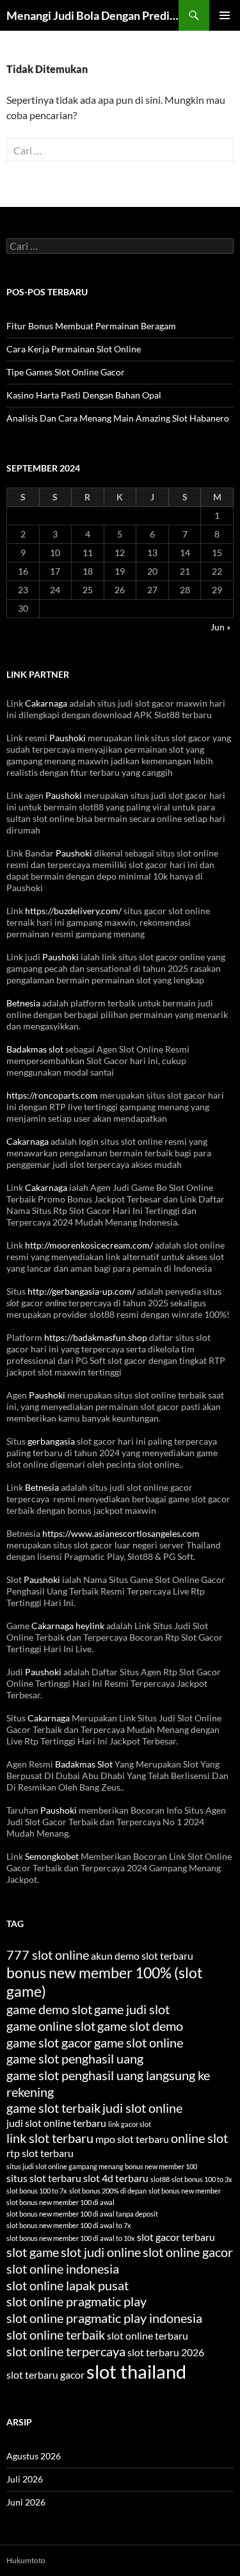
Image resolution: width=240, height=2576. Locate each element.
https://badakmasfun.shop (96, 1337)
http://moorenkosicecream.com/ (89, 1245)
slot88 (160, 2179)
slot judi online (101, 2252)
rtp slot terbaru (40, 2153)
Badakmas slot (35, 1049)
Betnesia (23, 1003)
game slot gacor (49, 2042)
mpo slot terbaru (132, 2139)
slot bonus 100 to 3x (202, 2179)
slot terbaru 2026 (166, 2352)
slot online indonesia (63, 2268)
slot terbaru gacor (45, 2375)
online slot (199, 2138)
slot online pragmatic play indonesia (104, 2318)
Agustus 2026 (34, 2456)
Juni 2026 (26, 2502)
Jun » (220, 627)
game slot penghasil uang (75, 2058)
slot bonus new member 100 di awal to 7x (69, 2225)
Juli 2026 (25, 2479)
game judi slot (132, 2009)
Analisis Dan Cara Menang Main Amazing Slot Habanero (118, 418)
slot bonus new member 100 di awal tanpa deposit (82, 2214)
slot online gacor (188, 2252)
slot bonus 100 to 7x (37, 2191)
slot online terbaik (56, 2334)
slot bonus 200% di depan (108, 2191)
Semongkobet (52, 1856)
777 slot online (48, 1955)
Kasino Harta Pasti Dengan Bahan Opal (84, 395)
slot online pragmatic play (76, 2301)
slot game (33, 2252)
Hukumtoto (26, 2560)
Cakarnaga (46, 703)
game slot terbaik (53, 2108)
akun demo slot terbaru (142, 1956)
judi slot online (142, 2108)
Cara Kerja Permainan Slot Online (74, 349)
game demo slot (49, 2009)
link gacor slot (130, 2124)
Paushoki (68, 738)
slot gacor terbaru (176, 2237)
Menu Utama (225, 15)
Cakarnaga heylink (68, 1626)
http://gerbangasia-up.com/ (81, 1291)
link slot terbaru (50, 2138)
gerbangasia (51, 1441)
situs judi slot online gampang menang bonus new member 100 (102, 2166)
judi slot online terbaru (56, 2123)
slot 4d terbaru (116, 2178)
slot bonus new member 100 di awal (60, 2202)
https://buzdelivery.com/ (73, 911)
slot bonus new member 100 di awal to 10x (71, 2238)
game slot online (139, 2042)
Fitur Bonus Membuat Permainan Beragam (91, 326)
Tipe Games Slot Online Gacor (66, 372)
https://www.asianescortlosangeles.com (121, 1533)
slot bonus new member (185, 2191)
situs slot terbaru (44, 2178)
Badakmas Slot (84, 1764)
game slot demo (140, 2026)
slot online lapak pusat (68, 2285)
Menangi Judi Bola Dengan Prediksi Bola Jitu (92, 15)
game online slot (51, 2026)
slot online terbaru (148, 2335)
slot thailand (136, 2371)
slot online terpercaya (66, 2351)
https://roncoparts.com (52, 1095)
